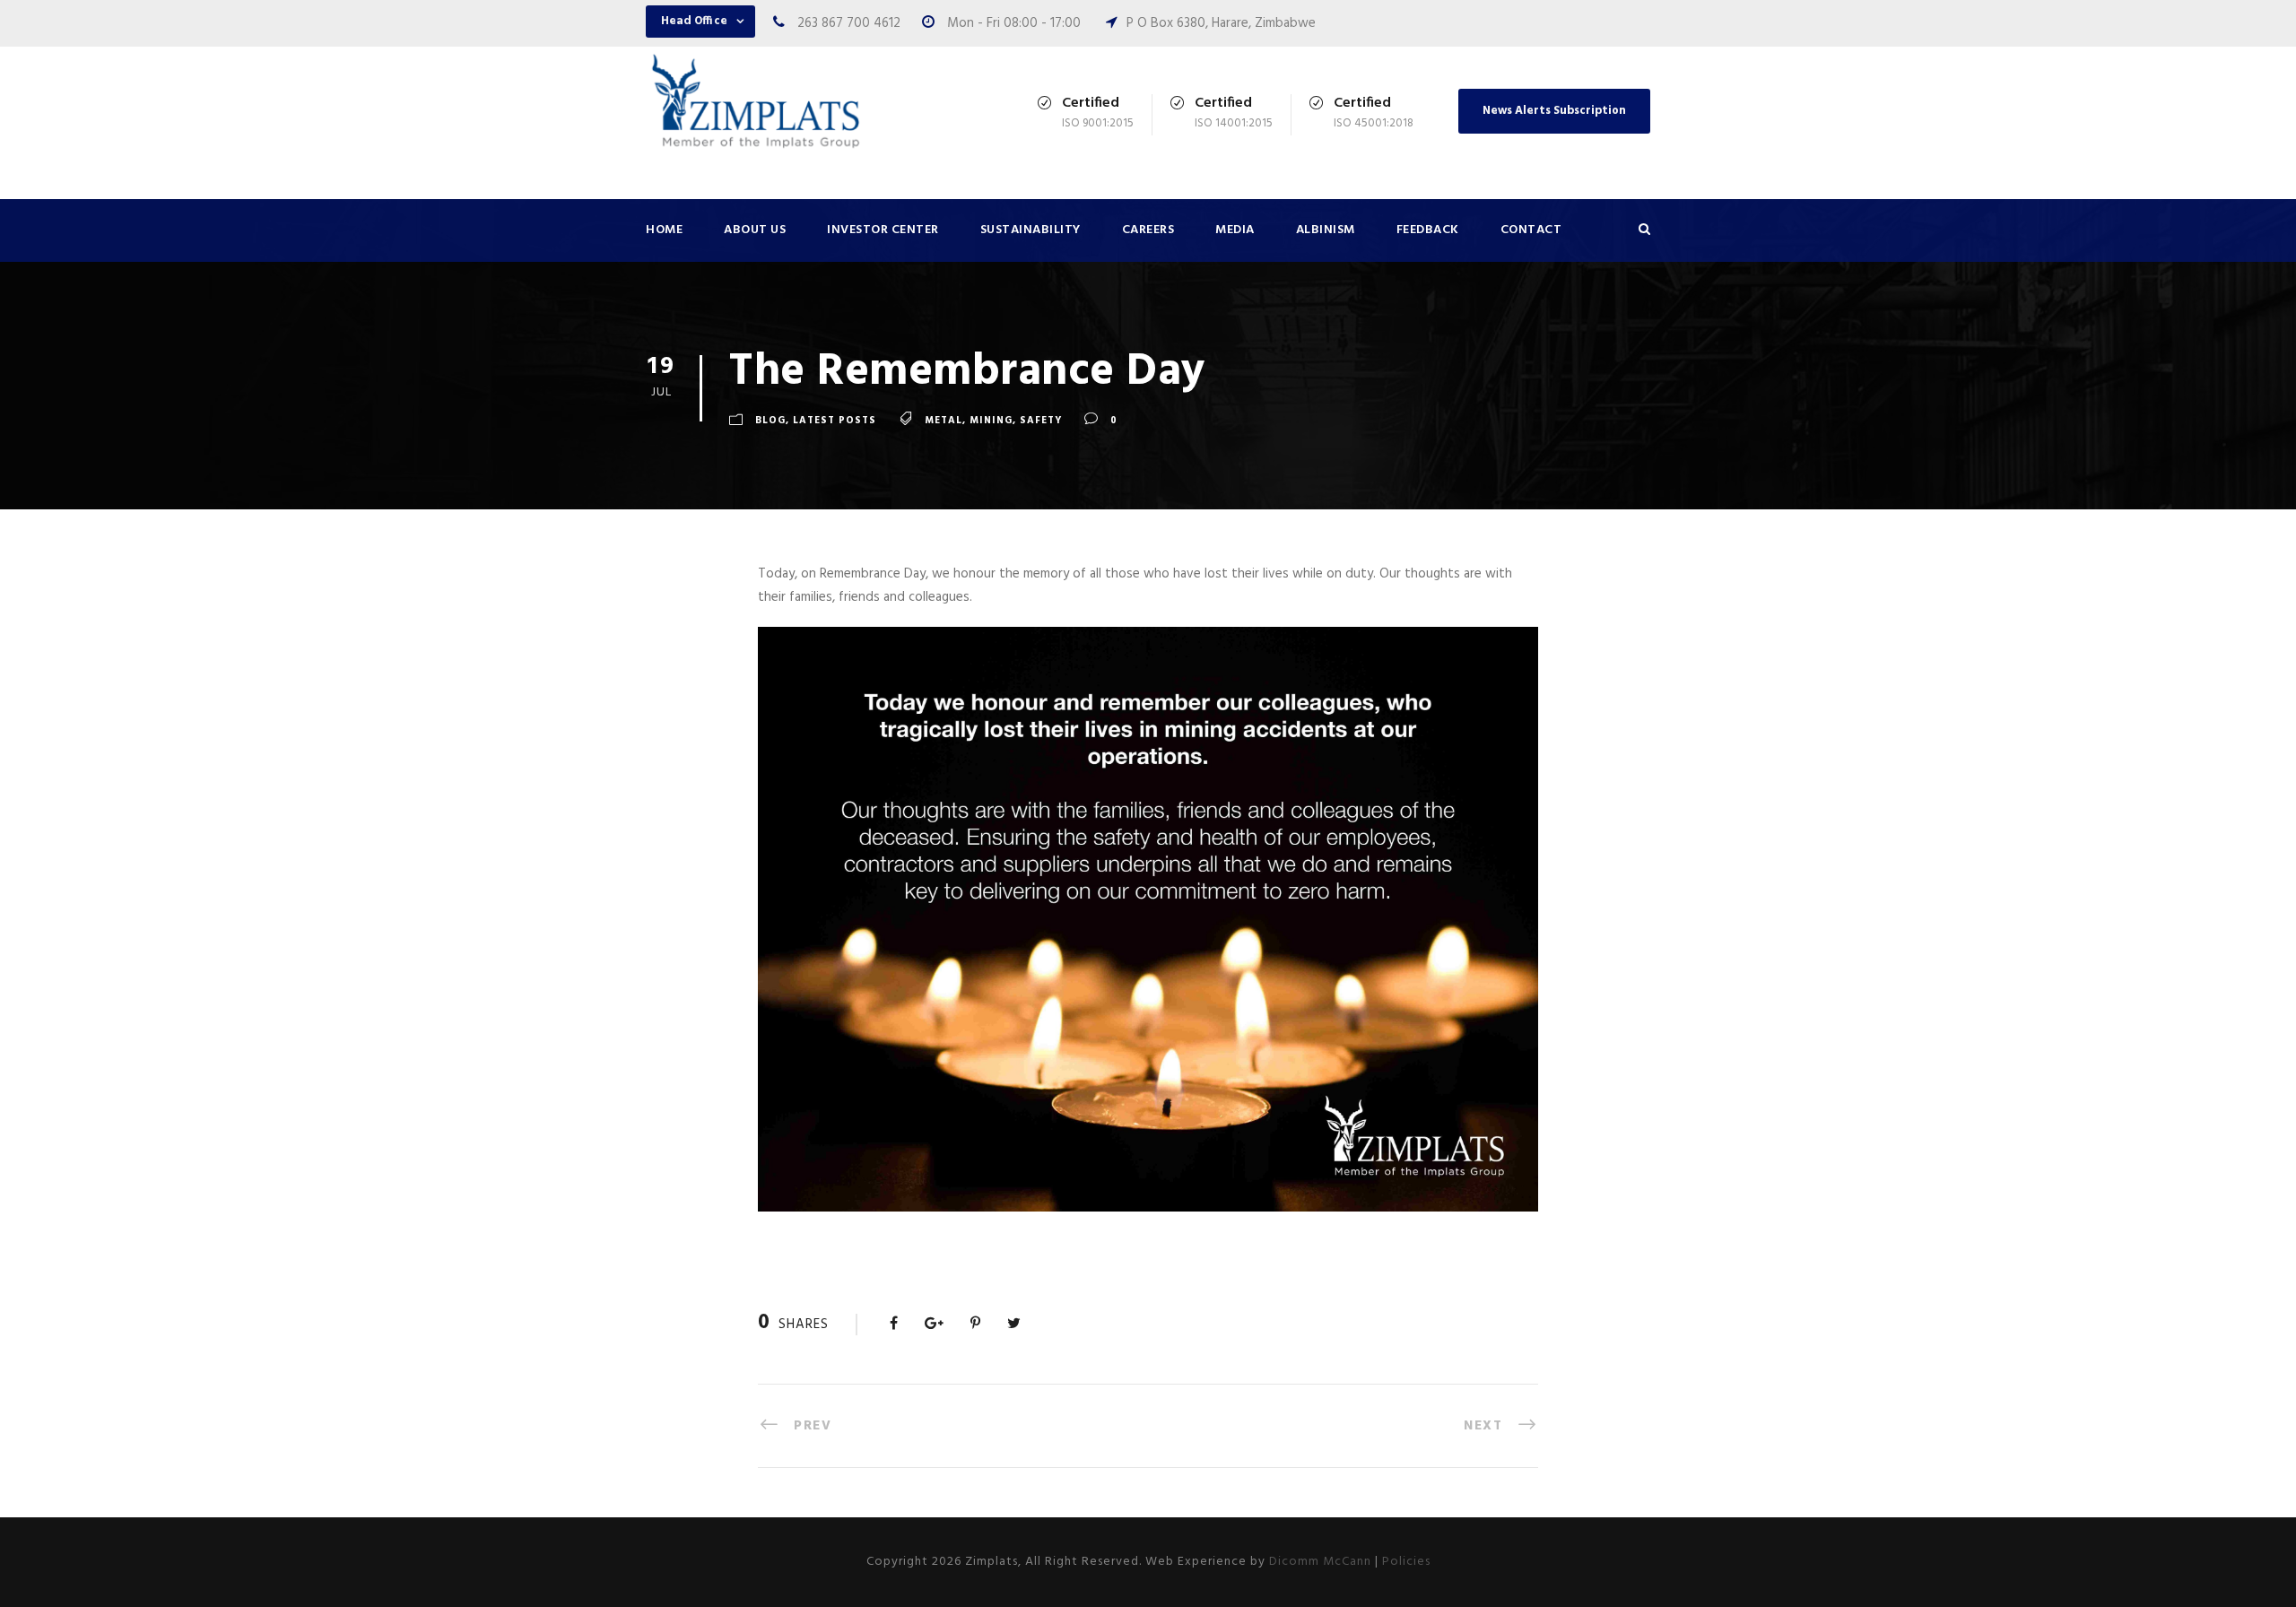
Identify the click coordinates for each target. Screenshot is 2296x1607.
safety (1041, 421)
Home (664, 230)
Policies (1406, 1562)
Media (1235, 230)
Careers (1148, 230)
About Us (755, 230)
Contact (1531, 230)
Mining (991, 421)
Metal (944, 421)
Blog (770, 421)
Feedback (1428, 230)
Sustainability (1031, 230)
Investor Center (883, 230)
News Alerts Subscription (1554, 111)
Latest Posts (835, 421)
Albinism (1326, 230)
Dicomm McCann (1320, 1562)
